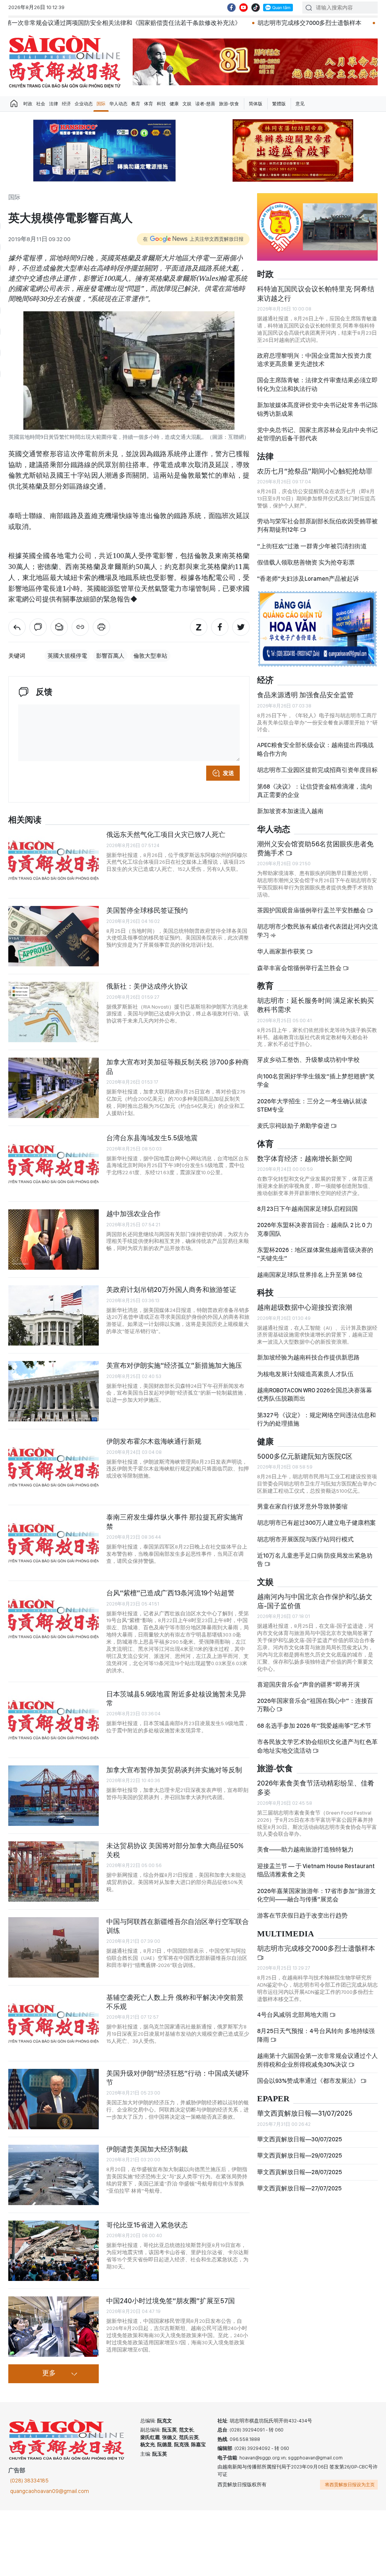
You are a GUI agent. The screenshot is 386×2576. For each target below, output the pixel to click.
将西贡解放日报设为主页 (350, 2485)
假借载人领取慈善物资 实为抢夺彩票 (306, 562)
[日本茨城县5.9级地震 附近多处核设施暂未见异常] (54, 1720)
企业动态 (84, 104)
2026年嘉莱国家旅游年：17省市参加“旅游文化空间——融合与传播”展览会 (316, 1895)
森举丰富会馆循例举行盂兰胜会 (300, 968)
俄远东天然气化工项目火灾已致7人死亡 (166, 834)
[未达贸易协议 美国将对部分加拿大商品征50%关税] (54, 1872)
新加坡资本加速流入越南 (290, 811)
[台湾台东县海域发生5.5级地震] (54, 1164)
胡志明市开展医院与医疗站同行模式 (305, 1539)
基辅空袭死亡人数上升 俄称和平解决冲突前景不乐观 (175, 2002)
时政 (28, 104)
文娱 (187, 104)
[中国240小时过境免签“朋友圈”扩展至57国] (54, 2327)
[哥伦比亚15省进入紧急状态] (54, 2251)
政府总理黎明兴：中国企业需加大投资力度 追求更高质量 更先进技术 (314, 360)
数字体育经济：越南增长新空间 (305, 1159)
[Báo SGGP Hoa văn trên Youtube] (244, 8)
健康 (174, 104)
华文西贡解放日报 (65, 62)
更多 (49, 2373)
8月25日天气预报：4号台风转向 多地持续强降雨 (316, 2035)
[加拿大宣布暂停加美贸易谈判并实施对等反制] (54, 1796)
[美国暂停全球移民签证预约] (54, 936)
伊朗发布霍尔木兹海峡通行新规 (154, 1441)
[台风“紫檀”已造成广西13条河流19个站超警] (54, 1619)
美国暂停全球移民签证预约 (147, 910)
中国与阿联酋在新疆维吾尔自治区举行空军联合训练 (178, 1926)
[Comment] (38, 627)
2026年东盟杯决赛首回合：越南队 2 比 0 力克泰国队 (315, 1229)
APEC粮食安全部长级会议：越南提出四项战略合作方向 (315, 749)
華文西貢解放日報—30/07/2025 (299, 2139)
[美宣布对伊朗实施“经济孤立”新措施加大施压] (54, 1391)
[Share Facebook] (220, 627)
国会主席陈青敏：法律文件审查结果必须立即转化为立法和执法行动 (317, 384)
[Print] (101, 627)
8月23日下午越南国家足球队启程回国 (307, 1209)
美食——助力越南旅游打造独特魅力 (305, 1849)
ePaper (273, 2099)
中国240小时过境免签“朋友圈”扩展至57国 (171, 2301)
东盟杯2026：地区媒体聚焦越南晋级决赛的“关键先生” (315, 1254)
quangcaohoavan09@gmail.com (50, 2491)
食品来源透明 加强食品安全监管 (305, 695)
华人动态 (118, 104)
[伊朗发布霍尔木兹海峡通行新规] (54, 1467)
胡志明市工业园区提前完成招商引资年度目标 (317, 770)
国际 (101, 104)
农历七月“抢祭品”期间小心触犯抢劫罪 (315, 471)
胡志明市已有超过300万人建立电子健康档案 (316, 1523)
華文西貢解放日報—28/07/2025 (299, 2172)
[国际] (17, 627)
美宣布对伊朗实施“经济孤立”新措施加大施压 (174, 1365)
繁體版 (279, 104)
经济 (66, 104)
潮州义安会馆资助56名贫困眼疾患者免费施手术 (315, 848)
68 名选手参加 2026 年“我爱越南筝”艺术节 (314, 1726)
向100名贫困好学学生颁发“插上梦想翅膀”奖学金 (316, 1080)
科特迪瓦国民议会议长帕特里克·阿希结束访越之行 (316, 293)
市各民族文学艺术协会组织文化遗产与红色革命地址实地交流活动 (317, 1746)
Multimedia (286, 1934)
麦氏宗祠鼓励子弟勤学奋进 (294, 1126)
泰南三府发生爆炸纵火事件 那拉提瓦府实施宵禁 (175, 1522)
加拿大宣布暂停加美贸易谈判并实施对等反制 (174, 1770)
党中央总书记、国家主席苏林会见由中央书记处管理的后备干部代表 (317, 434)
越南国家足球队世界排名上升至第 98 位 (310, 1275)
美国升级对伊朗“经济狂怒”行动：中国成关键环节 (178, 2078)
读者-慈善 (205, 104)
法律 (54, 104)
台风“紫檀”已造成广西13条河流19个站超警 (170, 1593)
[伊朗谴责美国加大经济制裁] (54, 2175)
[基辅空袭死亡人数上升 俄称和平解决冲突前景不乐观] (54, 2023)
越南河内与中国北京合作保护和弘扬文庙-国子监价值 (315, 1601)
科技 (161, 104)
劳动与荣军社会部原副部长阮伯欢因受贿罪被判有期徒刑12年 (317, 525)
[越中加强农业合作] (54, 1240)
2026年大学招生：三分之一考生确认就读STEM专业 (312, 1105)
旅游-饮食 (229, 104)
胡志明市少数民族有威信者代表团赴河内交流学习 (317, 931)
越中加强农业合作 (133, 1214)
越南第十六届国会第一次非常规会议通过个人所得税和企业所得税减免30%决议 (317, 2060)
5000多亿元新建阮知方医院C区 (305, 1456)
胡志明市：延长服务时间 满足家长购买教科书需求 (316, 1005)
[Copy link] (80, 627)
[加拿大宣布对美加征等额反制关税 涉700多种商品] (54, 1088)
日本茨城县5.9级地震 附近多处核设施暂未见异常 (176, 1699)
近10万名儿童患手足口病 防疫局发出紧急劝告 (315, 1560)
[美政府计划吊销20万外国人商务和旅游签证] (54, 1315)
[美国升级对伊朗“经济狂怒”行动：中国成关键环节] (54, 2099)
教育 (136, 104)
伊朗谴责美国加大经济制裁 (147, 2149)
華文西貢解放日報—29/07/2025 (299, 2155)
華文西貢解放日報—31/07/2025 (305, 2113)
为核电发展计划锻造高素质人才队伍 (305, 1374)
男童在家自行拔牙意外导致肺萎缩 (302, 1506)
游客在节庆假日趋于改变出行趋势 (302, 1915)
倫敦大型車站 (150, 656)
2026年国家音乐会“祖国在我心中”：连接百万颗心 (315, 1705)
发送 (228, 773)
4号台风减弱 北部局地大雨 (293, 2015)
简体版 (256, 104)
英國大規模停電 (67, 656)
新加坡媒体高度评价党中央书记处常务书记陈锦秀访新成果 (317, 409)
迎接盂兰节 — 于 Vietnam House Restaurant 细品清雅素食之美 (316, 1870)
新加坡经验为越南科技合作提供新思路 (308, 1357)
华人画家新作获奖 (282, 951)
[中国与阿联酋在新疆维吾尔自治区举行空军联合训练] (54, 1947)
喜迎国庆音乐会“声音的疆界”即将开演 (308, 1685)
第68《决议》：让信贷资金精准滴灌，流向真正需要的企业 (315, 791)
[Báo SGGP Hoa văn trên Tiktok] (256, 8)
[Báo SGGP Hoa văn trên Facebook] (231, 8)
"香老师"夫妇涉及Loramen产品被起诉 (308, 579)
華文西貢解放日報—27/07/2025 (299, 2188)
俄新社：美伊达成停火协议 (147, 986)
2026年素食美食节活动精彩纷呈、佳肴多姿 (316, 1788)
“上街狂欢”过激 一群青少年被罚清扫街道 (312, 546)
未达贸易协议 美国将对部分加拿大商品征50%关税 (175, 1850)
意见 (300, 104)
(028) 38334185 (29, 2481)
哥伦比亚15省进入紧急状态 (147, 2225)
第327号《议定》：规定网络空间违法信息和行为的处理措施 (316, 1419)
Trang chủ (14, 104)
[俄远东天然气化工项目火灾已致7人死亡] (54, 860)
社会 (41, 104)
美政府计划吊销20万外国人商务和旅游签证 (171, 1290)
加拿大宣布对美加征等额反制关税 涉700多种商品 (178, 1067)
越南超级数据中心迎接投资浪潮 (305, 1307)
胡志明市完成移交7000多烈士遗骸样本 (178, 23)
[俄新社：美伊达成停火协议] (54, 1012)
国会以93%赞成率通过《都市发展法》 (309, 2081)
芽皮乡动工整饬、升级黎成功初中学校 (308, 1060)
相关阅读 (25, 820)
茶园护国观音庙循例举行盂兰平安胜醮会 (312, 910)
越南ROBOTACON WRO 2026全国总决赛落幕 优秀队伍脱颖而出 (315, 1394)
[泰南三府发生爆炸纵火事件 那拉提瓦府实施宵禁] (54, 1543)
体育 (149, 104)
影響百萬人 (110, 656)
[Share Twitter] (241, 627)
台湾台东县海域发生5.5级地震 (152, 1138)
